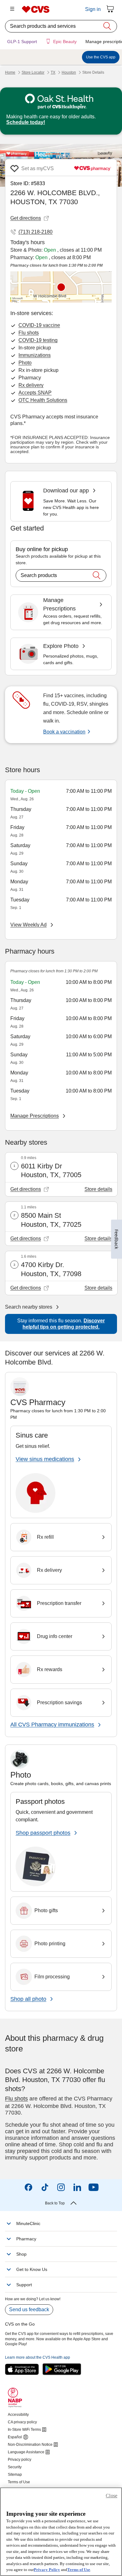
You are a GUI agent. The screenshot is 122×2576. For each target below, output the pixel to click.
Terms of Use (79, 2570)
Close (112, 2496)
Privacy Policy (47, 2570)
